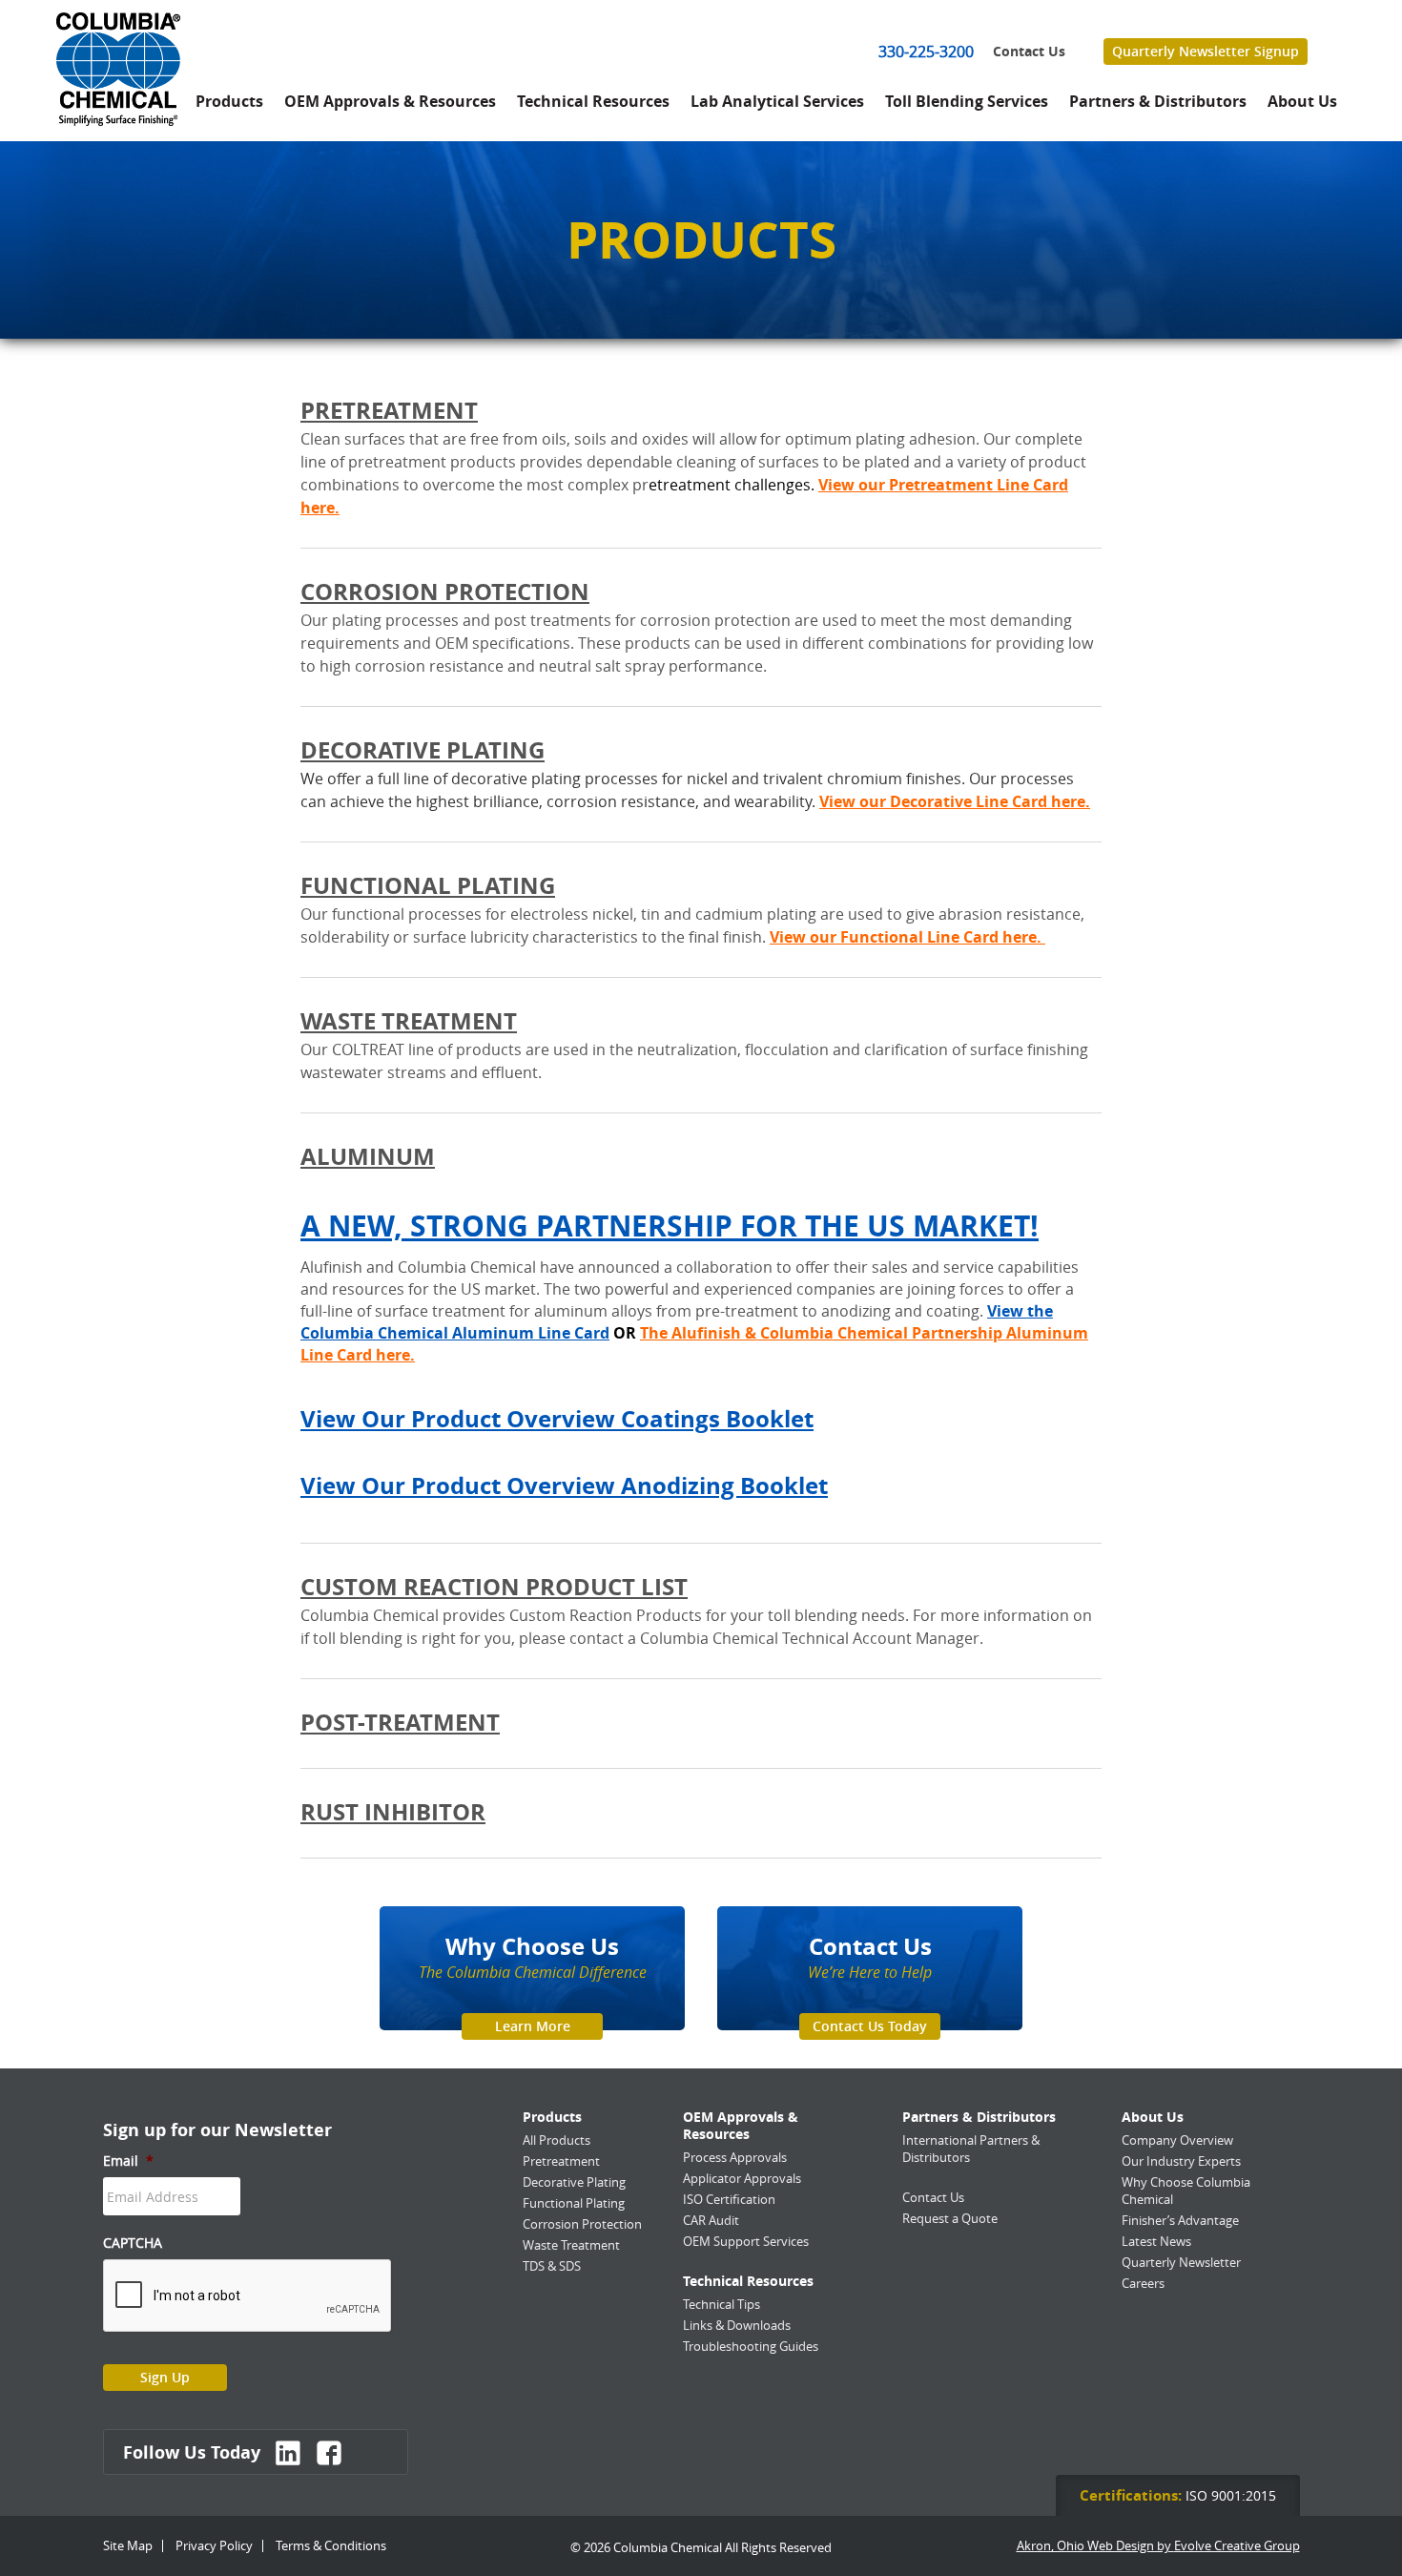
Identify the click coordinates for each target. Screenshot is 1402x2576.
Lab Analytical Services (777, 101)
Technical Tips (722, 2304)
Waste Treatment (409, 1021)
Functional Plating (428, 885)
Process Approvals (735, 2157)
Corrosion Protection (445, 592)
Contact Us (1029, 52)
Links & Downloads (737, 2325)
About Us (1302, 101)
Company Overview (1177, 2140)
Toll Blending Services (967, 101)
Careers (1143, 2283)
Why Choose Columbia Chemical (1186, 2191)
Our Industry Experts (1181, 2161)
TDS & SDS (552, 2266)
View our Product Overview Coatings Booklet (557, 1419)
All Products (557, 2140)
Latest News (1156, 2241)
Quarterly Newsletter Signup (1206, 51)
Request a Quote (950, 2218)
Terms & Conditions (331, 2545)
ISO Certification (729, 2199)
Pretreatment (389, 410)
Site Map (128, 2545)
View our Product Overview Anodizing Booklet (564, 1485)
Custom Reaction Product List (494, 1587)
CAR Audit (711, 2220)
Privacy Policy (214, 2545)
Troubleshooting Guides (751, 2346)
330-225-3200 (926, 52)
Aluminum (368, 1156)
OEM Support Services (746, 2241)
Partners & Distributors (1158, 101)
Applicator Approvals (742, 2178)
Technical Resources (593, 101)
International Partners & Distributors (971, 2149)
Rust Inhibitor (393, 1812)
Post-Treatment (400, 1722)
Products (229, 101)
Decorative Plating (423, 750)
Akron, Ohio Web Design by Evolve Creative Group (1158, 2546)
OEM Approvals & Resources (390, 101)
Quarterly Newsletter (1181, 2262)
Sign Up (165, 2377)
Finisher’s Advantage (1180, 2220)
